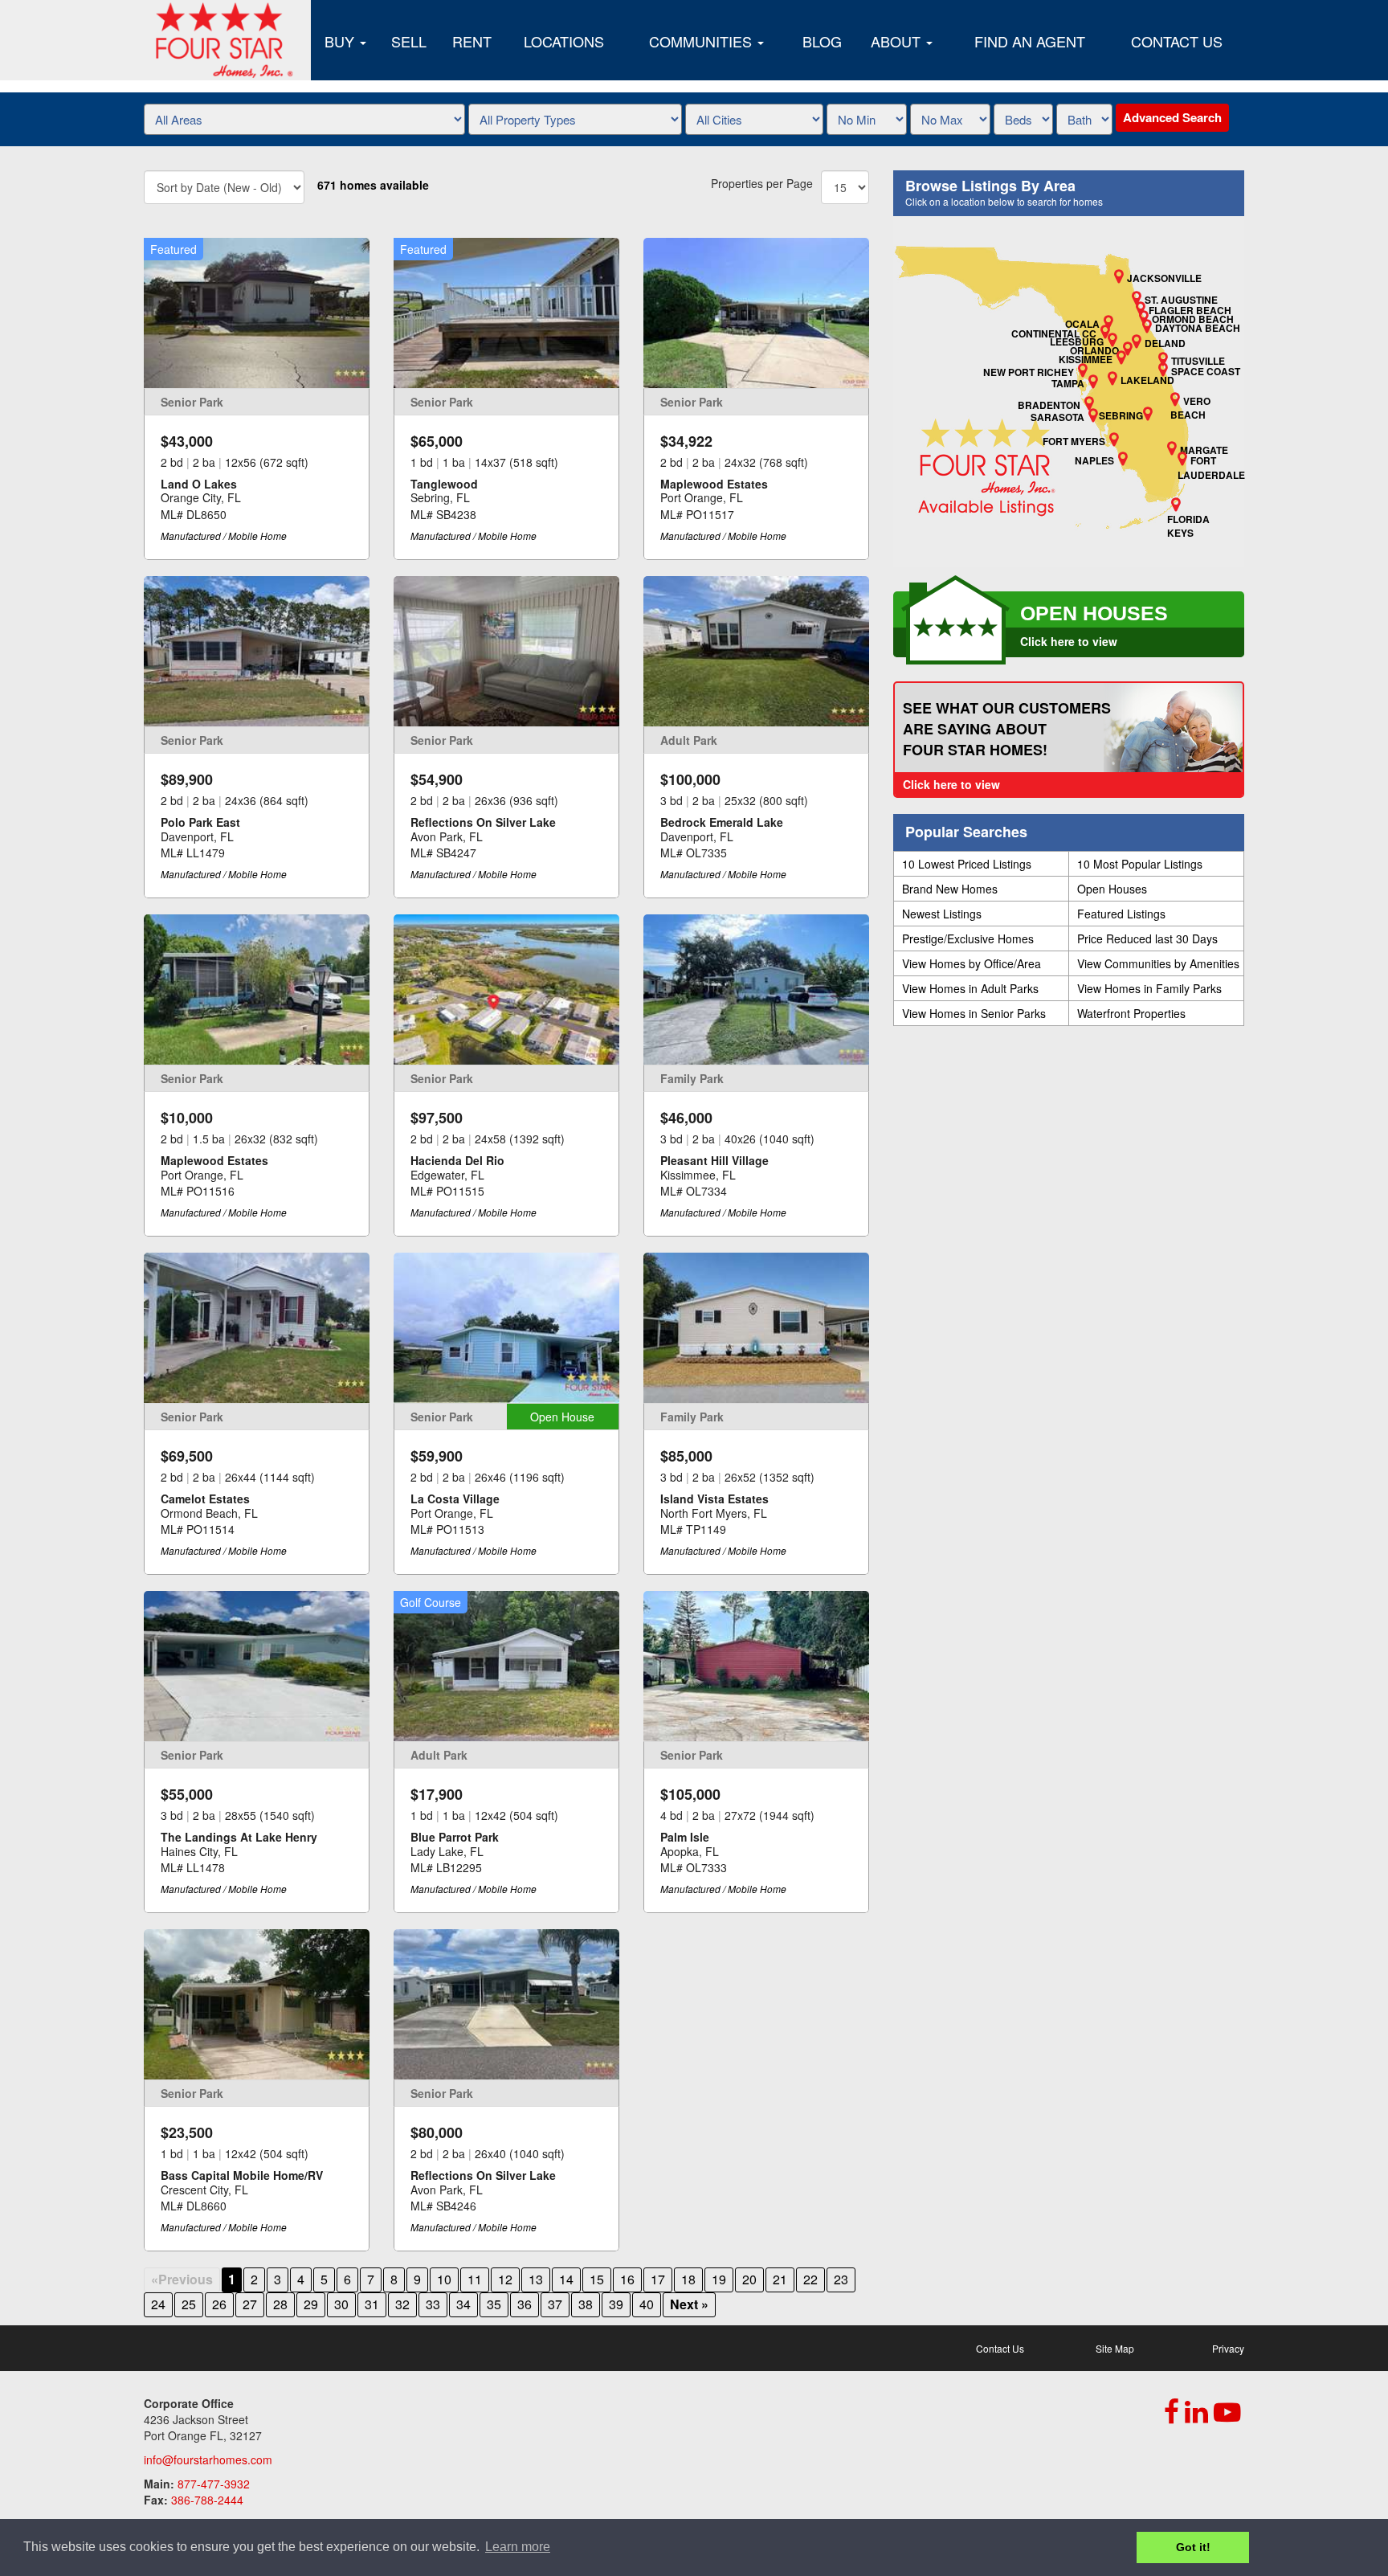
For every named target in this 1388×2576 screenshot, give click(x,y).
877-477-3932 (214, 2484)
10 (444, 2279)
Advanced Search (1172, 117)
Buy (341, 41)
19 (719, 2279)
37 (555, 2304)
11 (475, 2279)
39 (616, 2304)
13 (536, 2279)
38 (586, 2304)
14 (566, 2279)
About (898, 41)
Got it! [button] (1193, 2547)
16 (627, 2279)
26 (219, 2304)
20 (749, 2279)
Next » (689, 2304)
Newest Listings (942, 914)
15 (597, 2279)
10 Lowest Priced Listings (967, 864)
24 (158, 2304)
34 (463, 2304)
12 (505, 2279)
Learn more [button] (518, 2547)
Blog (822, 41)
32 (402, 2304)
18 (688, 2279)
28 (280, 2304)
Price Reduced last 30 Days (1147, 938)
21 (780, 2279)
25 (189, 2304)
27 (250, 2304)
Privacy (1228, 2348)
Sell (409, 41)
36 (525, 2304)
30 (341, 2304)
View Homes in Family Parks (1149, 988)
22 (810, 2279)
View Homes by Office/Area (972, 963)
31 (372, 2304)
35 (494, 2304)
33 (433, 2304)
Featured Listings (1121, 914)
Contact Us (1177, 41)
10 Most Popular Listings (1140, 864)
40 (647, 2304)
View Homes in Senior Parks (974, 1013)
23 (841, 2279)
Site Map (1115, 2348)
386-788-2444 (207, 2500)
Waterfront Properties (1131, 1013)
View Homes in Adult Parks (970, 988)
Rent (472, 41)
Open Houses (1112, 889)
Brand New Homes (950, 889)
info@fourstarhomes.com (208, 2459)
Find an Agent (1030, 41)
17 (658, 2279)
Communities (702, 41)
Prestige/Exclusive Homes (968, 938)
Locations (564, 41)
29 (311, 2304)
